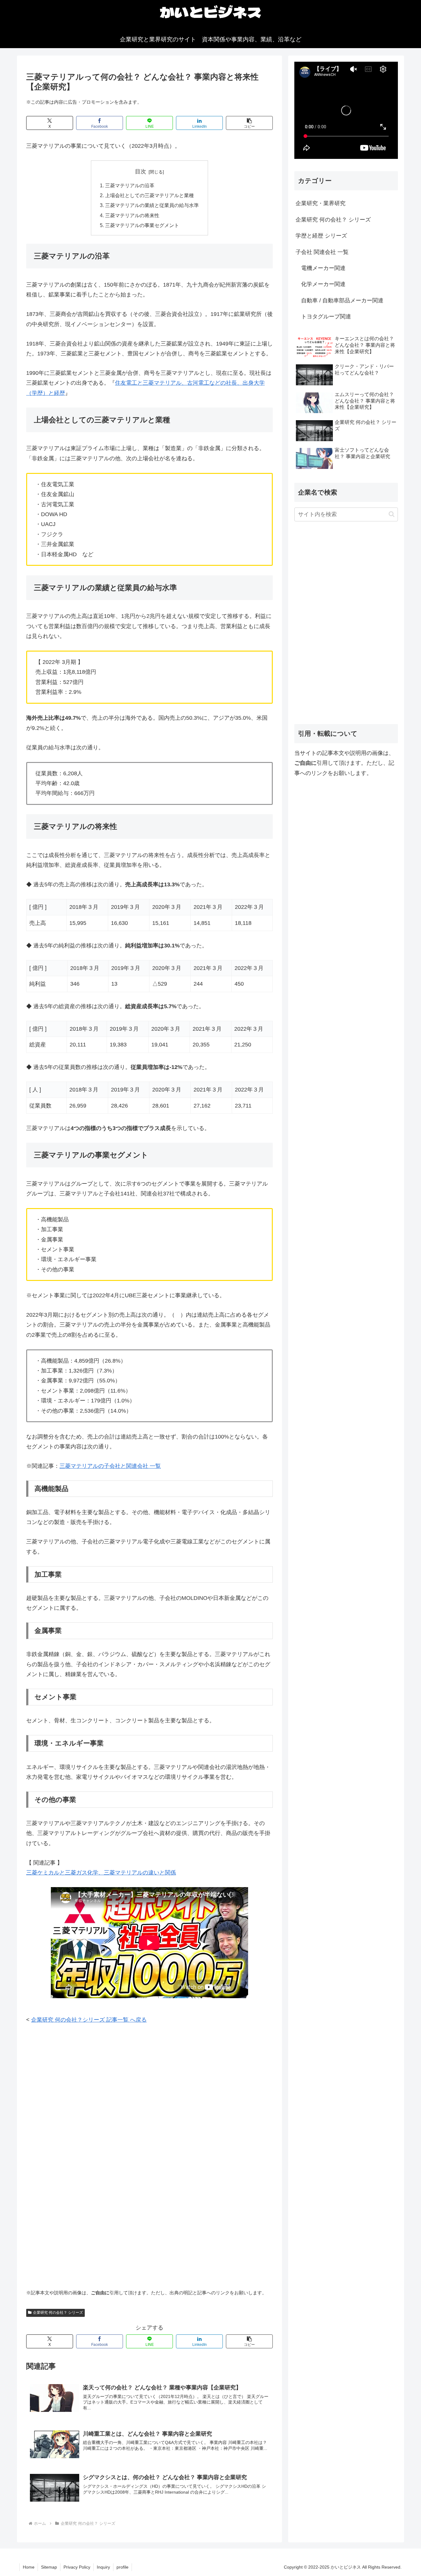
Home (29, 2567)
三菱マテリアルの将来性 (132, 215)
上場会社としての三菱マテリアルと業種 (149, 195)
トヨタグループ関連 (323, 317)
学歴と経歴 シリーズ (321, 236)
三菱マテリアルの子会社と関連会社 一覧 (110, 1466)
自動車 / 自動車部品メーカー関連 (339, 300)
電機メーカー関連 (321, 268)
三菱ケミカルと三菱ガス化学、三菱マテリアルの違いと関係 (101, 1873)
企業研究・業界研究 (321, 203)
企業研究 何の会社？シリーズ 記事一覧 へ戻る (89, 2020)
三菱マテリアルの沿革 (130, 185)
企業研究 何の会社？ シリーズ (58, 2313)
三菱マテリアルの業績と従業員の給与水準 (152, 205)
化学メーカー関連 (321, 284)
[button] (249, 123)
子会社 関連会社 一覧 (322, 252)
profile (123, 2567)
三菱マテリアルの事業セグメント (142, 225)
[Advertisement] (149, 2077)
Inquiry (103, 2567)
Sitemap (49, 2567)
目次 (141, 172)
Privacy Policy (77, 2567)
